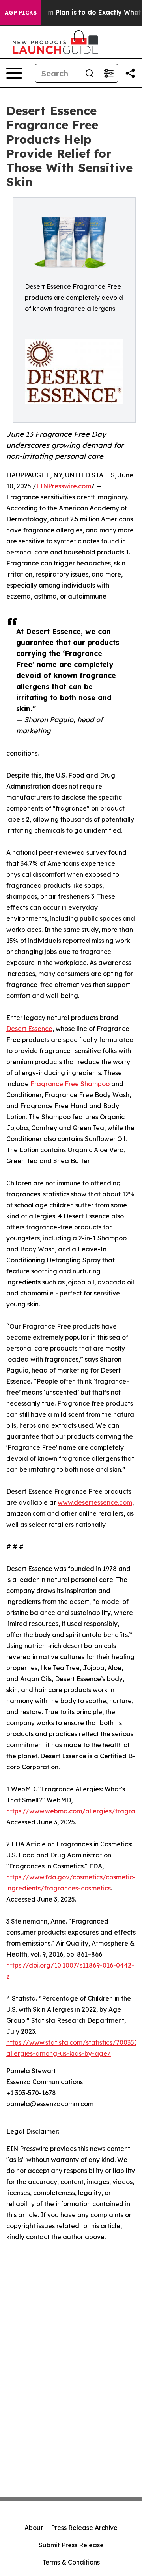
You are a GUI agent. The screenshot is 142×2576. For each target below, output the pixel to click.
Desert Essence (29, 1029)
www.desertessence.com (95, 1502)
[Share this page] (130, 73)
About (34, 2528)
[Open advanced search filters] (108, 73)
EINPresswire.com (64, 486)
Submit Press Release (71, 2545)
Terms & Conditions (71, 2562)
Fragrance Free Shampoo (70, 1084)
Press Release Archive (84, 2528)
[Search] (90, 73)
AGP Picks (21, 13)
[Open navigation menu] (14, 73)
